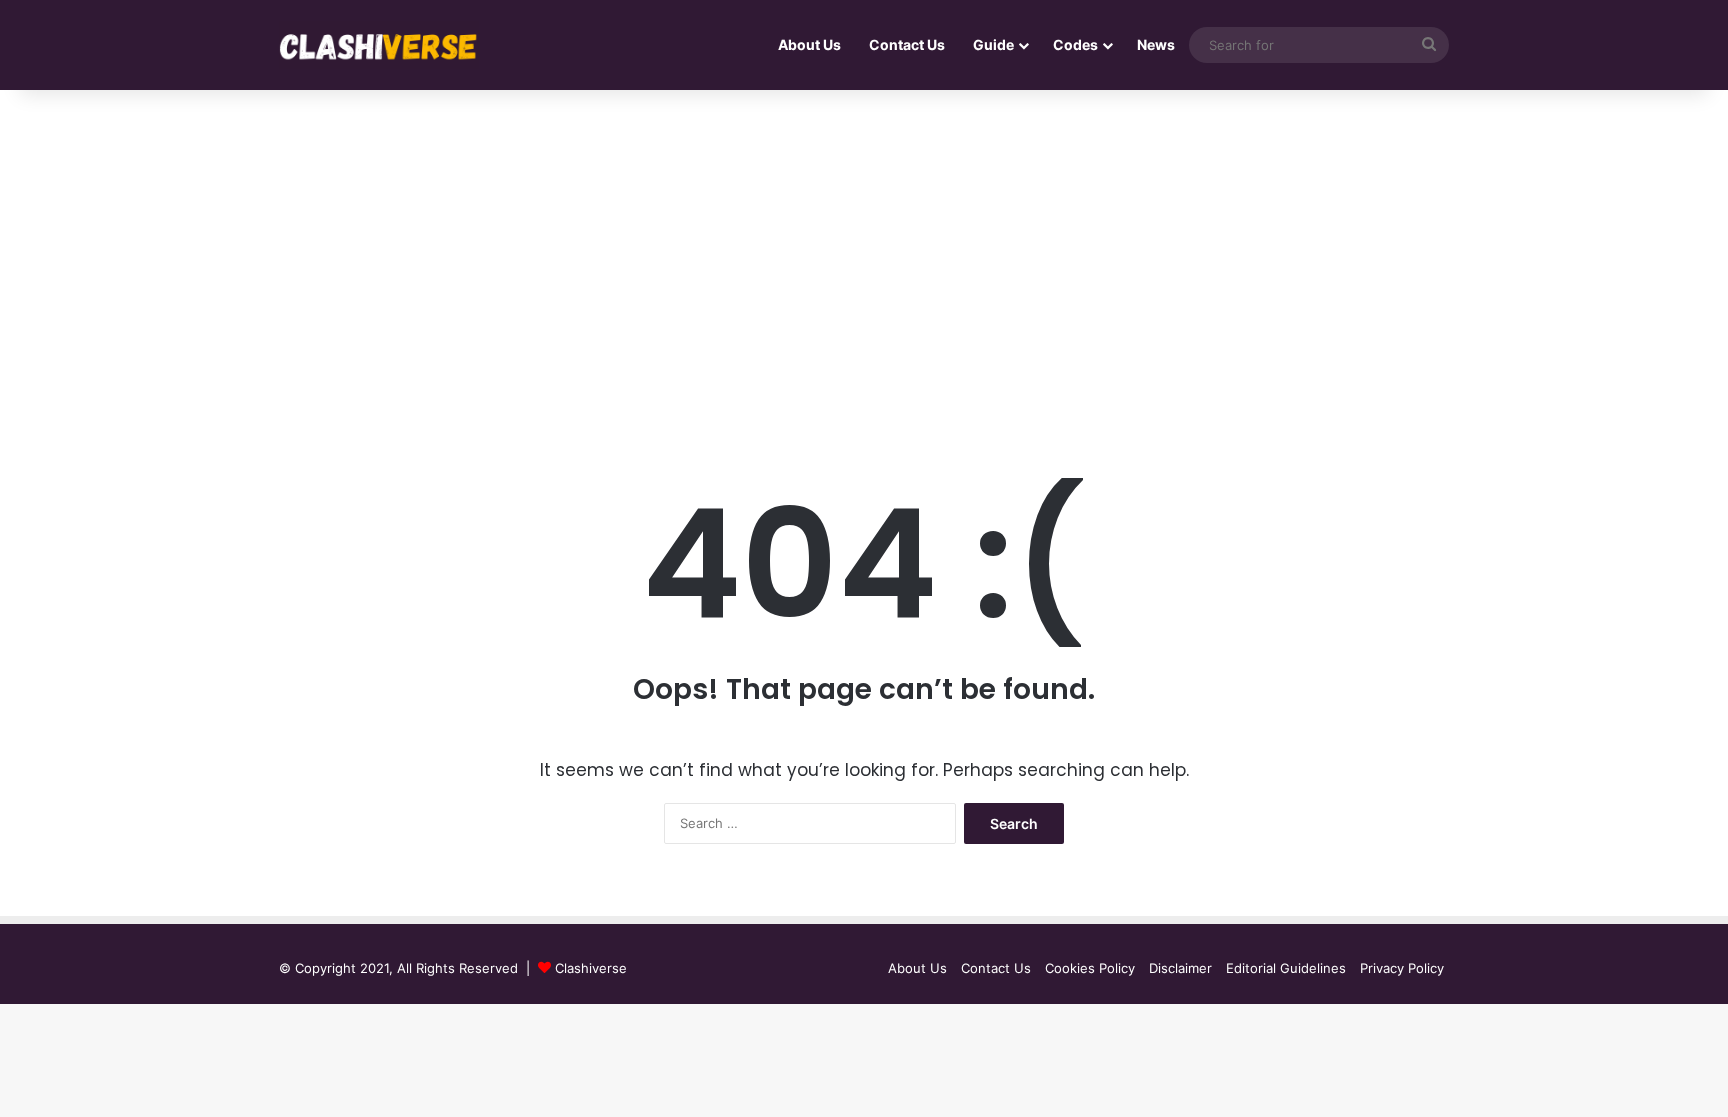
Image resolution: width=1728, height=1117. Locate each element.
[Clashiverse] (379, 45)
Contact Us (907, 44)
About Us (809, 44)
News (1156, 44)
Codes (1075, 44)
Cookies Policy (1090, 968)
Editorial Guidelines (1286, 968)
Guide (993, 44)
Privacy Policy (1402, 968)
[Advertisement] (864, 260)
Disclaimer (1180, 968)
